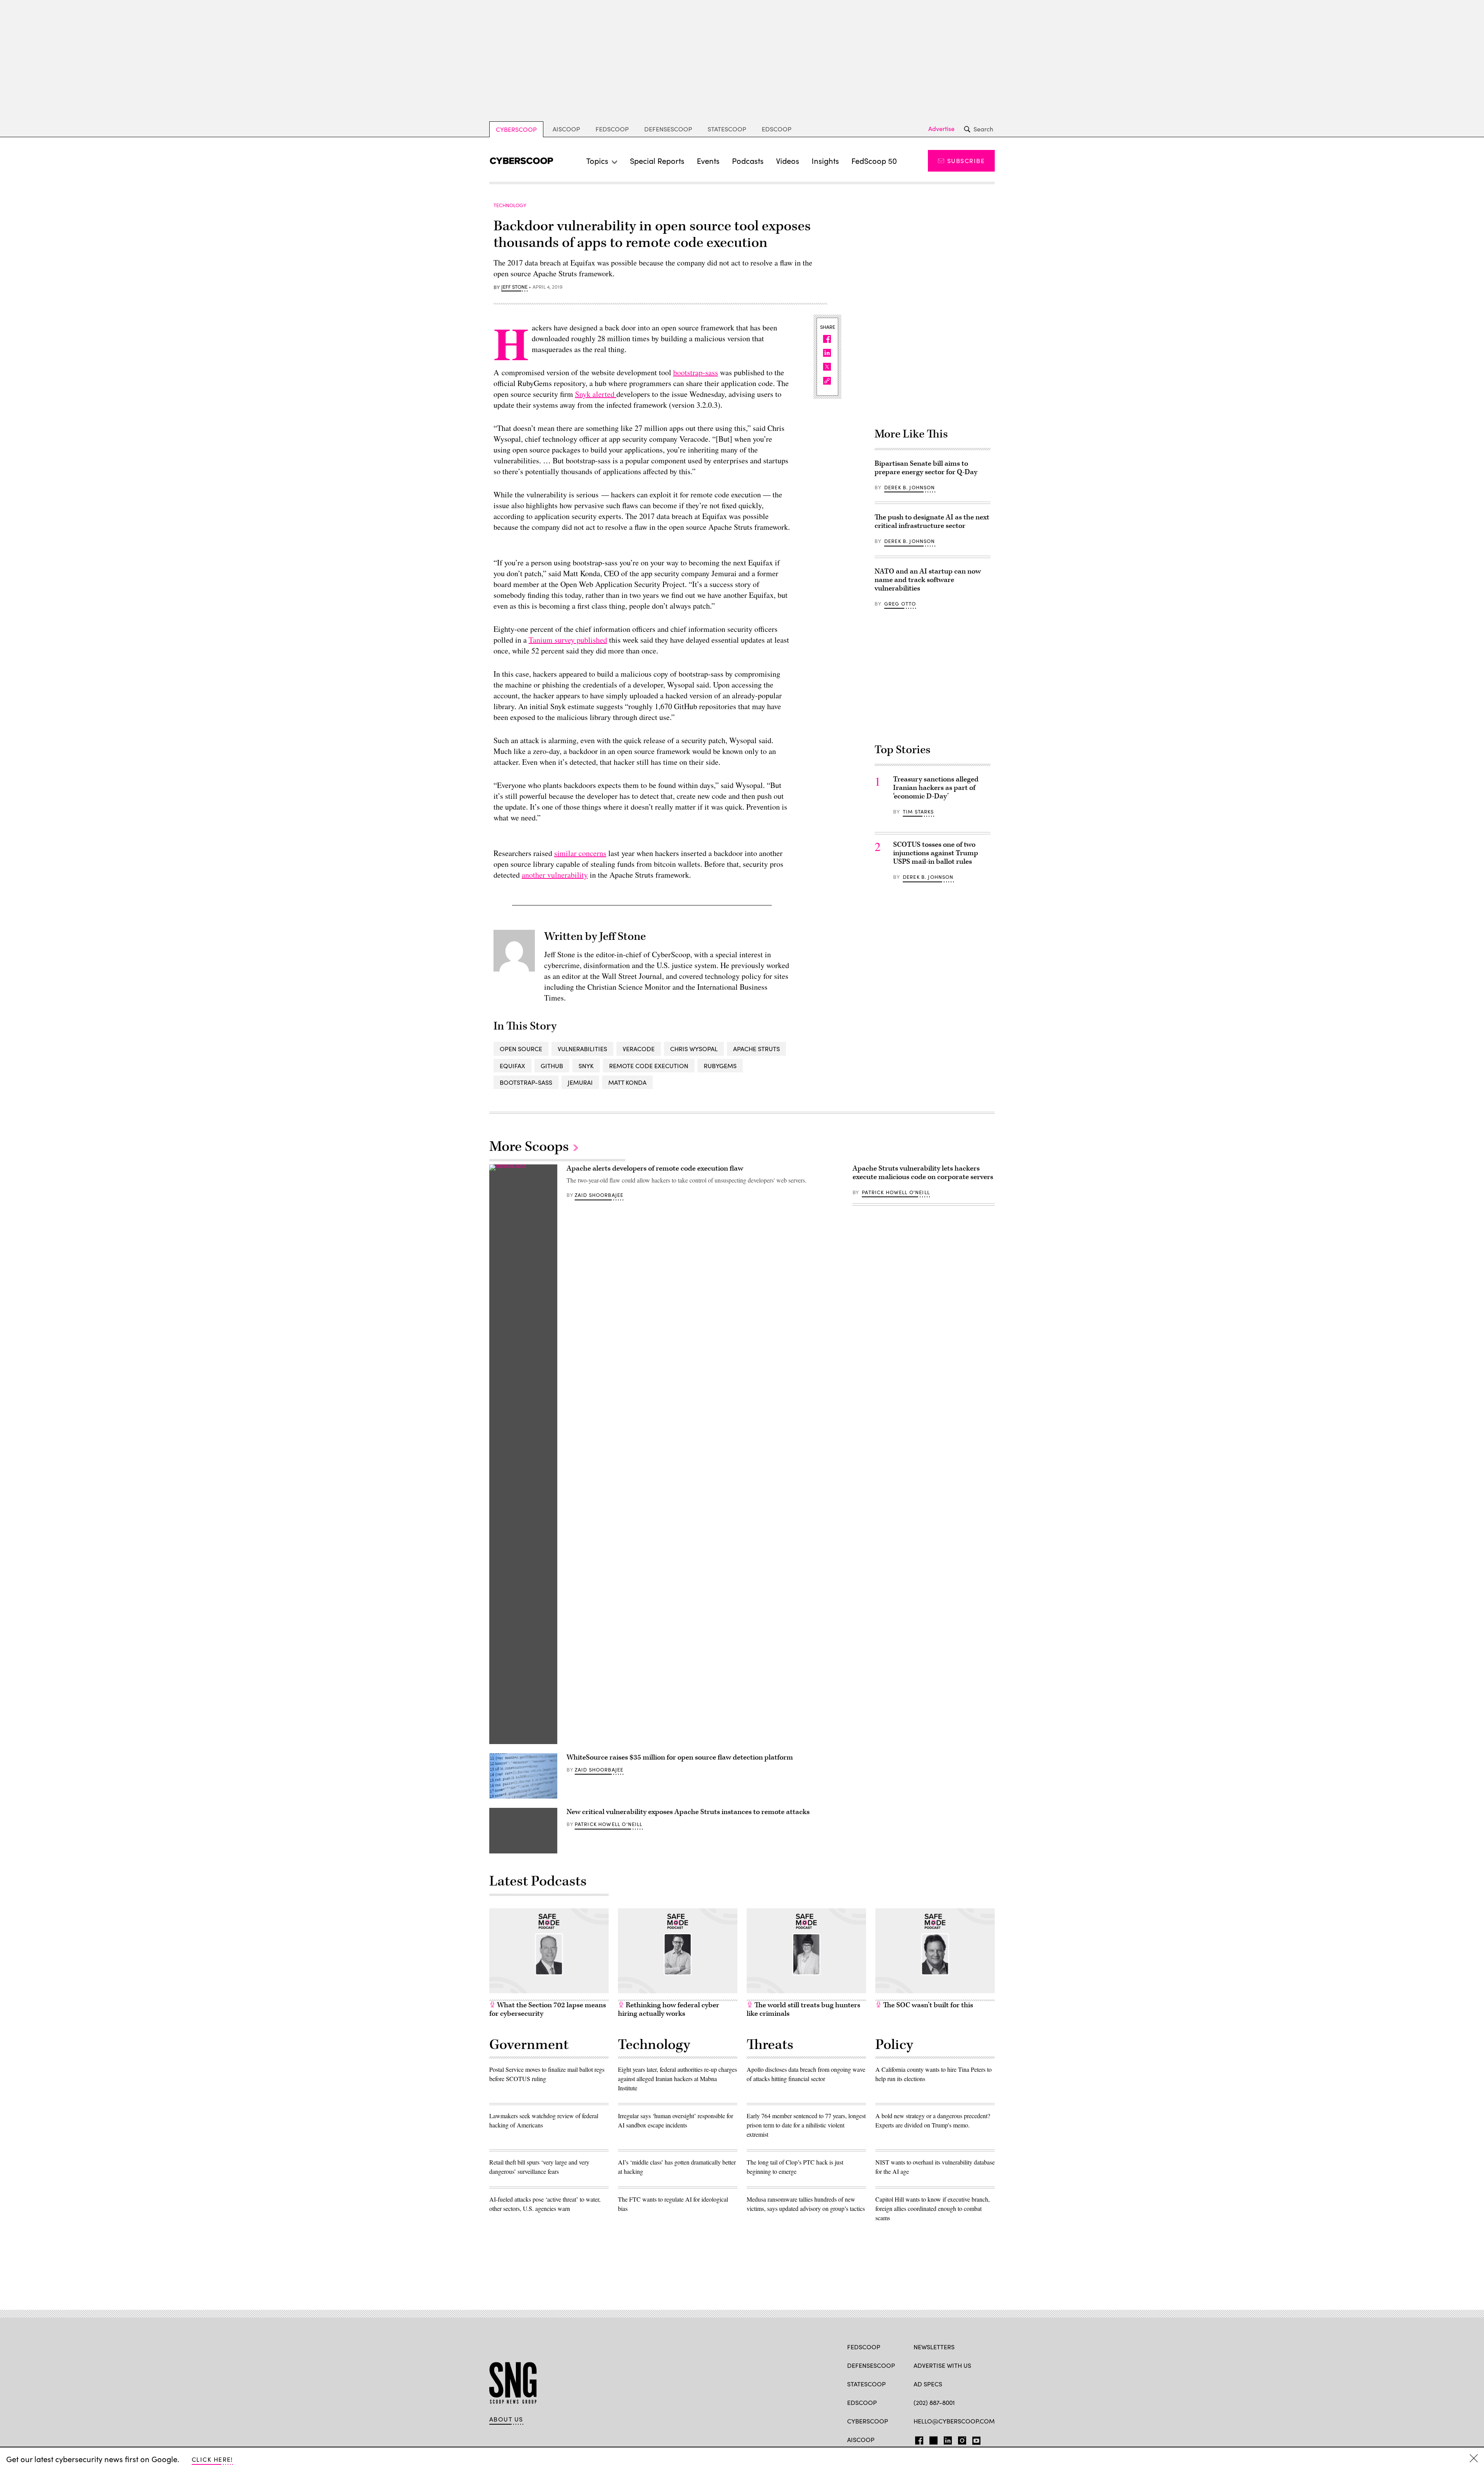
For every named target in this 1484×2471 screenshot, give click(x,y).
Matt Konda (627, 1082)
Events (708, 161)
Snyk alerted (596, 394)
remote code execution (649, 1066)
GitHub (552, 1066)
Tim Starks (918, 812)
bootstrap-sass (696, 372)
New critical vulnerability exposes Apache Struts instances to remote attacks (688, 1812)
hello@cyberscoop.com (954, 2421)
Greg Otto (900, 604)
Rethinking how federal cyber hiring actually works (669, 2009)
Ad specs (928, 2384)
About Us (506, 2419)
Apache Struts (756, 1049)
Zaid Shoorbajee (599, 1195)
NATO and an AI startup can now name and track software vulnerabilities (928, 580)
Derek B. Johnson (910, 487)
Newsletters (934, 2347)
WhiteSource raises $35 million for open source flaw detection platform (680, 1757)
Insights (825, 161)
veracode (639, 1049)
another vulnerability (555, 875)
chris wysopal (694, 1049)
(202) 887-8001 (934, 2402)
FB (917, 2439)
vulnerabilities (582, 1049)
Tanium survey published (568, 640)
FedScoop (612, 129)
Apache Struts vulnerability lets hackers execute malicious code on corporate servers (923, 1173)
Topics (597, 161)
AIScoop (566, 129)
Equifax (512, 1066)
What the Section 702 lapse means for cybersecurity (548, 2009)
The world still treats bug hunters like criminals (803, 2009)
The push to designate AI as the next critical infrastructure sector (932, 522)
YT (974, 2439)
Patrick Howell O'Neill (609, 1824)
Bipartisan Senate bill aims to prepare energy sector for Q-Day (926, 468)
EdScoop (777, 129)
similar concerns (580, 853)
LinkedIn (948, 2439)
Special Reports (657, 161)
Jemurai (580, 1082)
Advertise (941, 129)
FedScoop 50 (874, 161)
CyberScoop (516, 129)
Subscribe (966, 161)
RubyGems (720, 1066)
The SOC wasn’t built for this (927, 2005)
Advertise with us (942, 2365)
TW (932, 2439)
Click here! (212, 2459)
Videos (788, 161)
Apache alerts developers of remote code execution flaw (655, 1168)
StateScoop (727, 129)
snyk (586, 1066)
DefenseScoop (668, 129)
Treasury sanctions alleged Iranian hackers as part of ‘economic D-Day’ (936, 788)
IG (960, 2439)
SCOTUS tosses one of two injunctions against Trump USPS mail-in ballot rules (936, 853)
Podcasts (748, 161)
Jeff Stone (514, 287)
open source (521, 1049)
